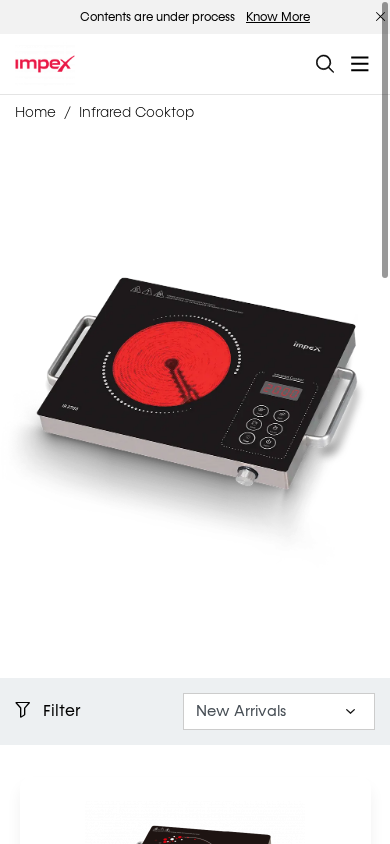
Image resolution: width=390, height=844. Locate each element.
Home (35, 112)
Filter (60, 710)
